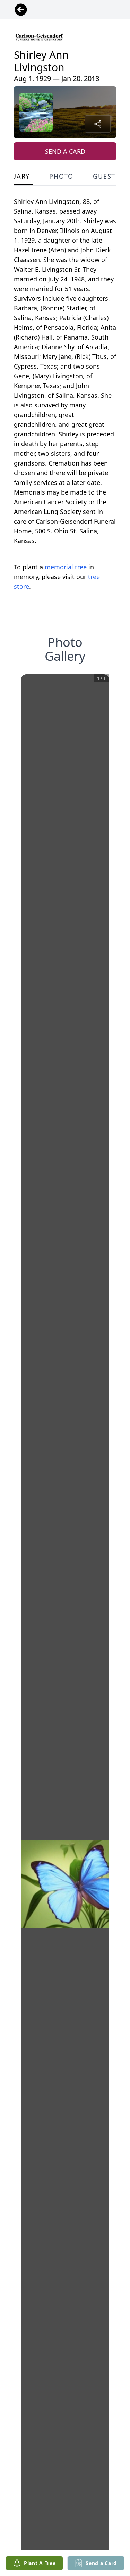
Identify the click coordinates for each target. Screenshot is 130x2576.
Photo (61, 176)
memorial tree (66, 567)
